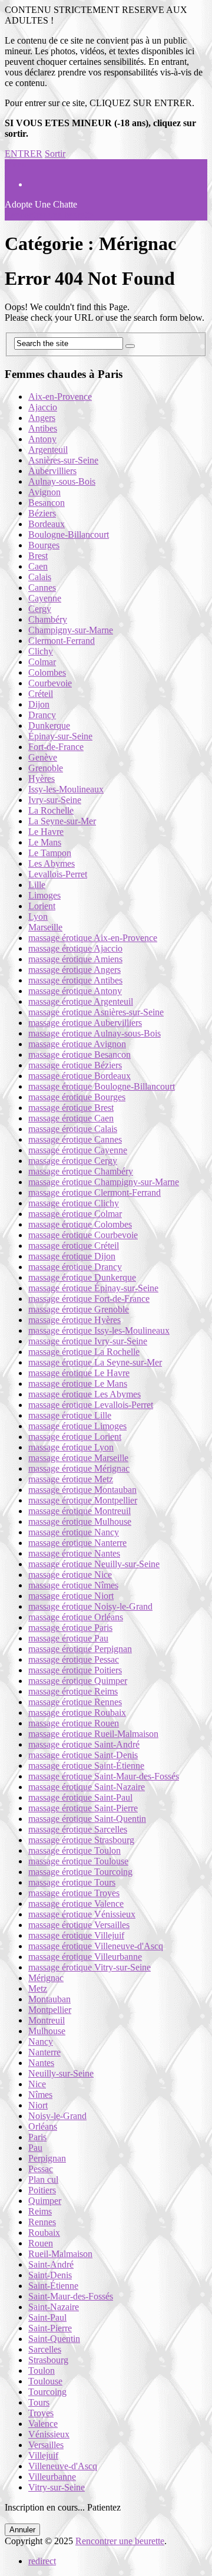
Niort (38, 2105)
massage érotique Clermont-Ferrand (95, 1192)
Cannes (42, 588)
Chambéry (48, 619)
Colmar (42, 662)
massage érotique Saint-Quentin (87, 1819)
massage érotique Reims (73, 1691)
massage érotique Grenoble (79, 1309)
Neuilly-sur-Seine (61, 2073)
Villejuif (43, 2455)
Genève (43, 757)
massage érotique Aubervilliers (85, 1023)
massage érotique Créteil (74, 1246)
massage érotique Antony (75, 991)
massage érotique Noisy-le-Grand (90, 1606)
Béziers (42, 513)
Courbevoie (50, 683)
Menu (16, 164)
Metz (38, 1988)
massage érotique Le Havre (79, 1373)
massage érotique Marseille (78, 1458)
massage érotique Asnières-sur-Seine (96, 1012)
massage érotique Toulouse (78, 1861)
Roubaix (44, 2233)
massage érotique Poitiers (75, 1670)
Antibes (43, 428)
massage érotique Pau (68, 1638)
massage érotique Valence (76, 1904)
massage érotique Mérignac (79, 1468)
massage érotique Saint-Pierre (83, 1808)
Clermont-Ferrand (62, 641)
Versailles (46, 2445)
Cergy (40, 609)
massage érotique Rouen (74, 1723)
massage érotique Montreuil (79, 1511)
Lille (37, 885)
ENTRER (24, 154)
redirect (42, 2561)
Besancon (47, 503)
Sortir (55, 154)
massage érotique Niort (71, 1596)
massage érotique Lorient (75, 1437)
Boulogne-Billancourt (69, 534)
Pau (35, 2148)
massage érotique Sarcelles (78, 1829)
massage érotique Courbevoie (83, 1235)
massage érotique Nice (70, 1575)
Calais (40, 577)
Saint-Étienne (53, 2286)
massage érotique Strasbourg (81, 1840)
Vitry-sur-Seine (57, 2487)
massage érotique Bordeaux (79, 1076)
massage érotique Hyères (74, 1320)
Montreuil (47, 2020)
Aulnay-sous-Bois (62, 481)
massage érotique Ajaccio (75, 948)
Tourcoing (47, 2392)
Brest (38, 556)
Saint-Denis (50, 2275)
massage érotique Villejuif (76, 1935)
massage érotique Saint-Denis (83, 1755)
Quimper (45, 2201)
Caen (38, 566)
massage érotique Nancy (74, 1532)
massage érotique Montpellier (83, 1500)
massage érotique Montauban (82, 1490)
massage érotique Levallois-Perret (91, 1405)
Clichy (41, 651)
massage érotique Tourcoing (80, 1872)
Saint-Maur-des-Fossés (71, 2296)
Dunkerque (49, 726)
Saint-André (51, 2264)
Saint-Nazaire (54, 2307)
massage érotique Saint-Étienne (86, 1766)
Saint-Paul (47, 2317)
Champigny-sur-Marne (71, 630)
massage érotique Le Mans (78, 1384)
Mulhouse (47, 2031)
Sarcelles (45, 2349)
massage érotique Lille (70, 1415)
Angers (42, 418)
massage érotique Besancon (79, 1055)
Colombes (47, 672)
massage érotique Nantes (74, 1553)
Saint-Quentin (54, 2339)
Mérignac (46, 1978)
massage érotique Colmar (75, 1214)
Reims (40, 2211)
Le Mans (45, 842)
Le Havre (46, 832)
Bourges (44, 545)
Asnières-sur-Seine (63, 460)
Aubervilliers (52, 471)
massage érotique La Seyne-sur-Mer (95, 1362)
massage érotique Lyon (71, 1447)
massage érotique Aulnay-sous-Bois (95, 1033)
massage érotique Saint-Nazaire (87, 1787)
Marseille (45, 927)
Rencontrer (49, 215)
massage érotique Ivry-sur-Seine (88, 1341)
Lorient (42, 906)
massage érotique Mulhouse (80, 1521)
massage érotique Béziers (75, 1065)
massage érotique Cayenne (78, 1150)
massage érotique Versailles (79, 1925)
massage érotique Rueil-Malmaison (93, 1734)
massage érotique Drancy (75, 1267)
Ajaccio (43, 407)
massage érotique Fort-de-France (89, 1299)
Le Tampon (50, 853)
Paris (37, 2137)
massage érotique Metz (71, 1479)
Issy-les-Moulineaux (66, 789)
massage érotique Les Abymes (85, 1394)
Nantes (41, 2063)
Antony (42, 439)
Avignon (44, 492)
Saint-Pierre (50, 2328)
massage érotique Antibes (75, 980)
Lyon (38, 917)
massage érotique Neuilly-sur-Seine (94, 1564)
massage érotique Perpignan (80, 1649)
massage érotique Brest (71, 1108)
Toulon (42, 2371)
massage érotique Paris (70, 1628)
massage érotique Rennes (75, 1702)
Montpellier (50, 2010)
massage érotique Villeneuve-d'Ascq (96, 1946)
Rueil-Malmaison (60, 2254)
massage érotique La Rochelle (84, 1352)
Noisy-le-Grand (57, 2116)
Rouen (41, 2243)
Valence (43, 2424)
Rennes (42, 2222)
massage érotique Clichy (74, 1203)
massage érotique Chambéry (81, 1171)
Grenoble (46, 768)
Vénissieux (49, 2434)
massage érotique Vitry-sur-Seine (90, 1967)
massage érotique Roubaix (77, 1713)
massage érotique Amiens (75, 959)
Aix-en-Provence (60, 397)
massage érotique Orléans (76, 1617)
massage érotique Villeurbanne (85, 1957)
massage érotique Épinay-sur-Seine (93, 1288)
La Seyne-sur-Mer (62, 821)
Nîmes (40, 2095)
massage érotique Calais (73, 1129)
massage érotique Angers (74, 970)
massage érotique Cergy (73, 1161)
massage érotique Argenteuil (81, 1001)
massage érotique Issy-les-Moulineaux (99, 1330)
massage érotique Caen (71, 1118)
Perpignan (47, 2158)
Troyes (41, 2413)
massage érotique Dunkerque (82, 1277)
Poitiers (42, 2190)
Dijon (39, 704)
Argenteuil (48, 450)
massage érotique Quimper (78, 1681)
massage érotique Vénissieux (82, 1914)
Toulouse (45, 2381)
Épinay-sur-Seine (60, 736)
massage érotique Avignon (77, 1044)
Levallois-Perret (58, 874)
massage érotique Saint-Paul (80, 1797)
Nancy (41, 2042)
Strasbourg (48, 2360)
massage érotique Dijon (72, 1256)
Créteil (41, 694)
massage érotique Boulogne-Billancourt (102, 1086)
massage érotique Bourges (77, 1097)
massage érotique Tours (72, 1882)
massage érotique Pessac (74, 1659)
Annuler (22, 2530)
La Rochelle (51, 810)
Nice (37, 2084)
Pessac (41, 2169)
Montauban (49, 1999)
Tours (39, 2402)
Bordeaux (47, 524)
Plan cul (43, 2179)
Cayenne (45, 598)
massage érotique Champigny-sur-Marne (104, 1182)
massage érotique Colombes (80, 1224)
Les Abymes (52, 863)
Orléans (43, 2126)
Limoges (44, 895)
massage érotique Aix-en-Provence (93, 938)
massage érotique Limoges (77, 1426)
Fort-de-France (56, 747)
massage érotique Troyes (74, 1893)
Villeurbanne (52, 2477)
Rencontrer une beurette (120, 2541)
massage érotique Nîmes (73, 1585)
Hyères (42, 779)
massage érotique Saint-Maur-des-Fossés (104, 1776)
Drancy (42, 715)
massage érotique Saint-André (84, 1744)
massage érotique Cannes (75, 1139)
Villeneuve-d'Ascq (63, 2466)
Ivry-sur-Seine (55, 800)
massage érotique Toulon (74, 1850)
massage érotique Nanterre (77, 1543)
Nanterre (44, 2052)
